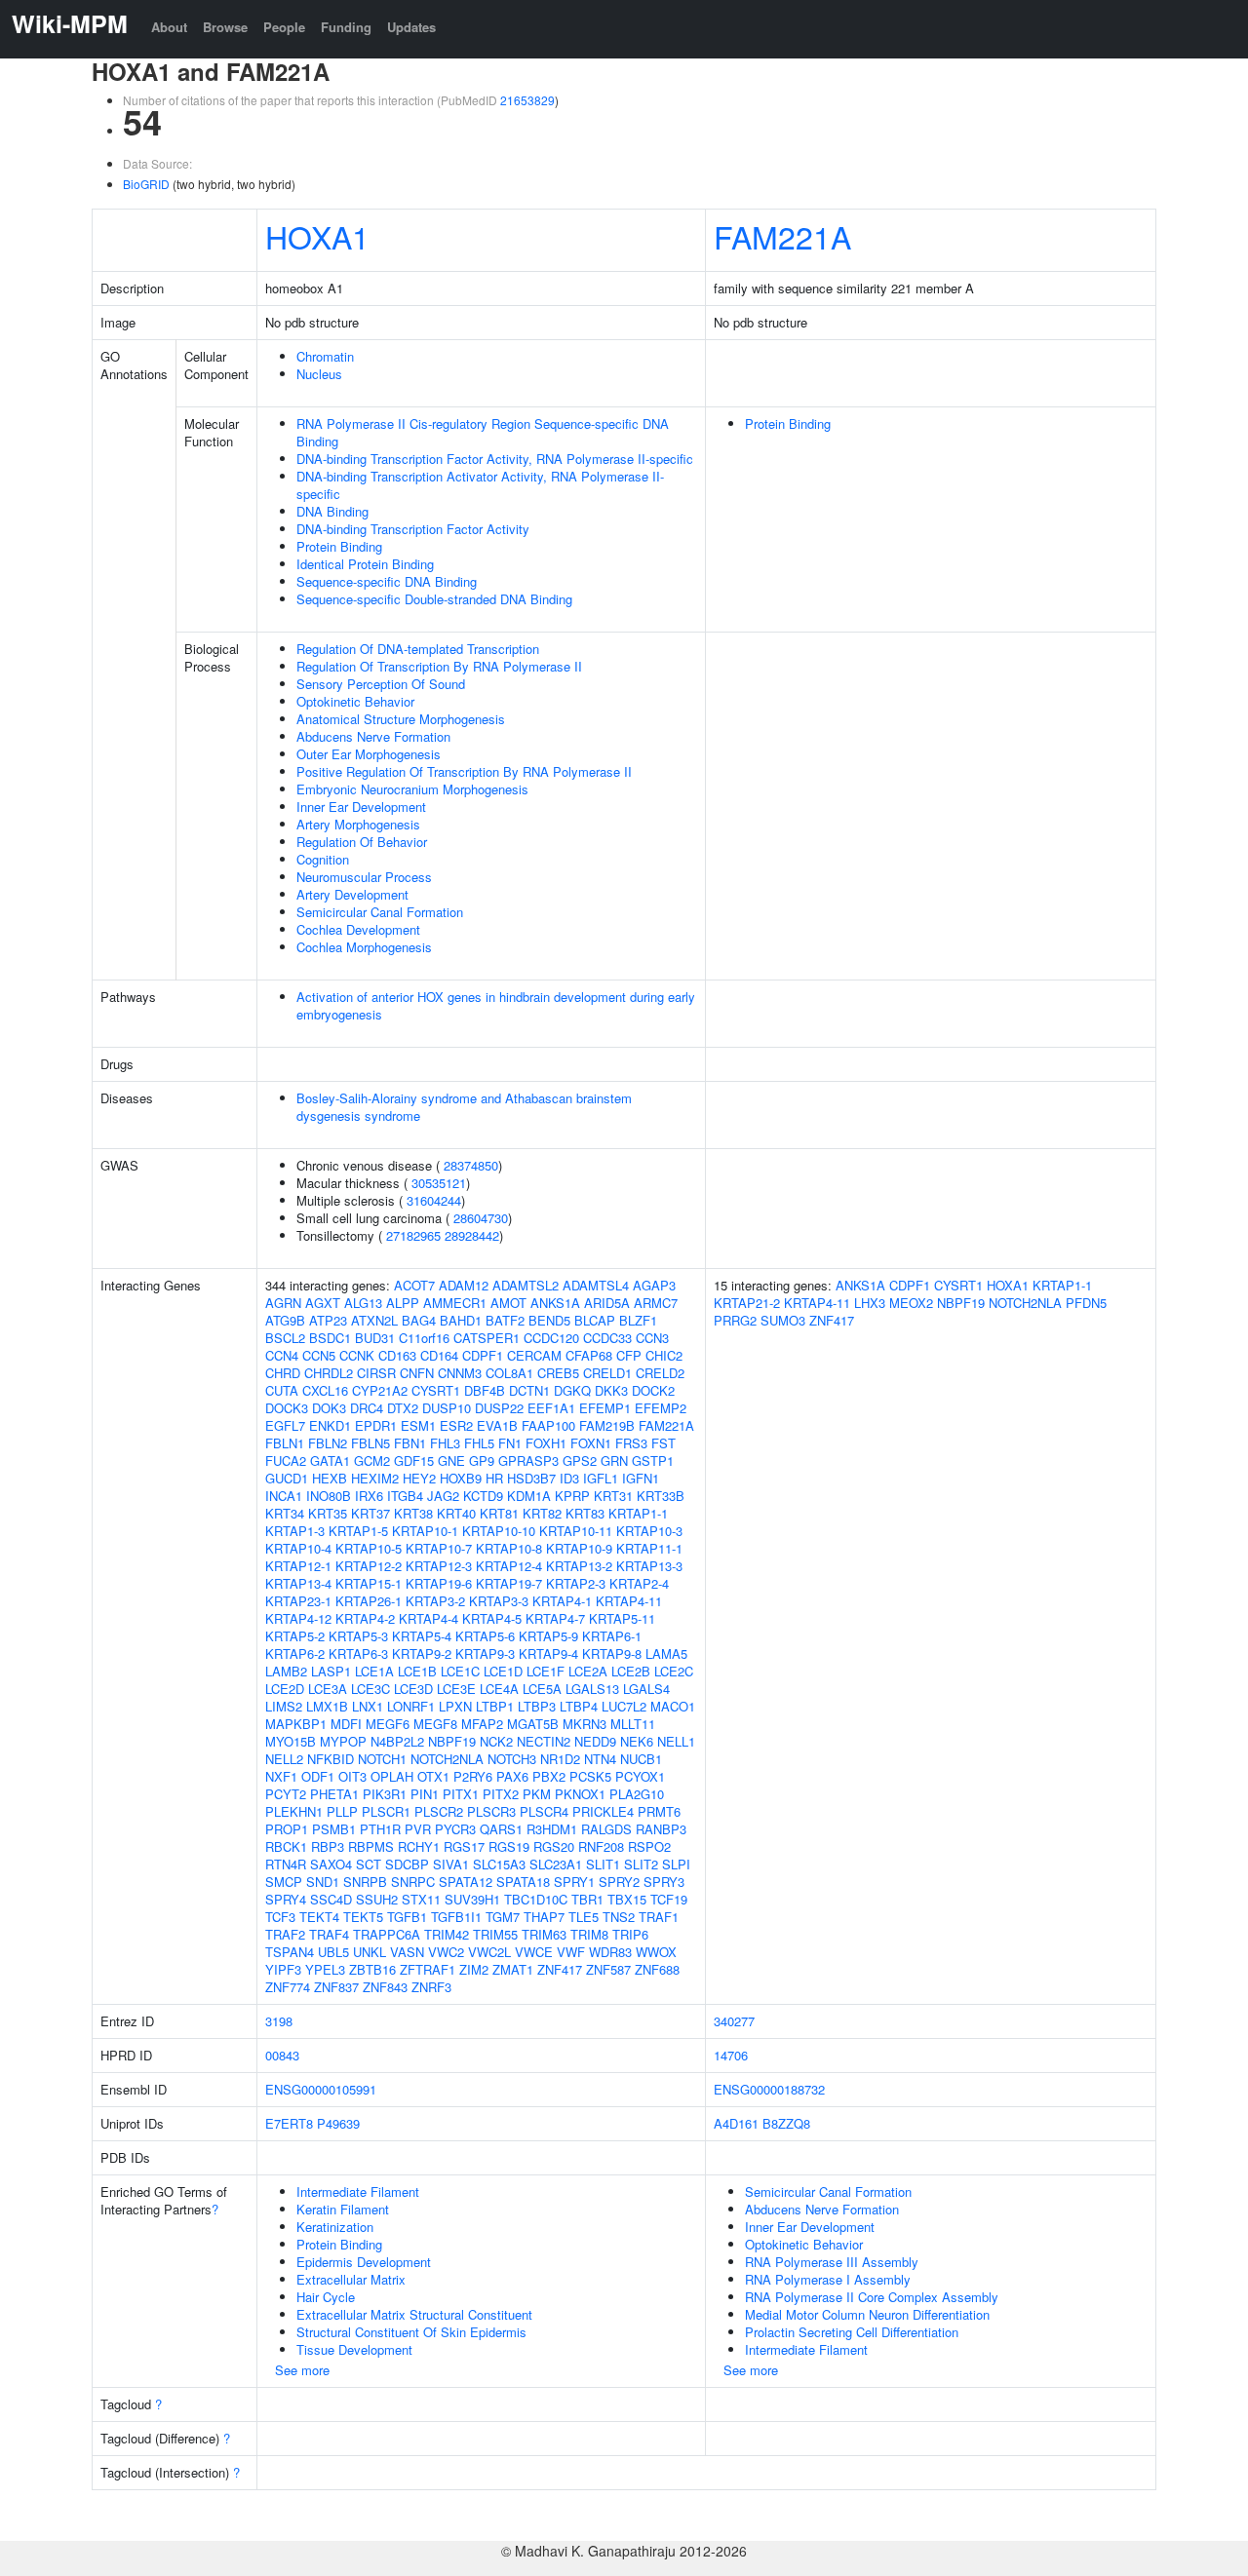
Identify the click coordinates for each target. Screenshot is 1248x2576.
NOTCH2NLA (447, 1759)
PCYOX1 (640, 1776)
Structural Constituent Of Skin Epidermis (411, 2332)
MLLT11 (633, 1724)
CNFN (417, 1373)
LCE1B (417, 1671)
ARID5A (607, 1303)
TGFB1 (407, 1917)
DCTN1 (529, 1390)
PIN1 (425, 1794)
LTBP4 (579, 1706)
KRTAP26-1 (369, 1601)
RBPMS (371, 1846)
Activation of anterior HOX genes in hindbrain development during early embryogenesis (496, 1005)
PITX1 (461, 1794)
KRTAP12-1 (298, 1566)
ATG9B (285, 1320)
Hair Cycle (326, 2297)
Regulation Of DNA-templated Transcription (418, 649)
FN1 (510, 1443)
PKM (537, 1794)
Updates (411, 27)
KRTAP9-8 (612, 1653)
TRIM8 (589, 1934)
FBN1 (410, 1443)
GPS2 (580, 1461)
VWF (571, 1952)
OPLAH (392, 1776)
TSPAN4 (290, 1952)
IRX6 (369, 1496)
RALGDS (606, 1829)
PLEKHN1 (294, 1811)
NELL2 (284, 1759)
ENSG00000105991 (321, 2089)
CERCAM (534, 1355)
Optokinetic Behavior (355, 701)
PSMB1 (334, 1829)
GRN (614, 1461)
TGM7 (503, 1917)
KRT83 (585, 1513)
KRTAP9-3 (485, 1653)
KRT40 (456, 1513)
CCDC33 (607, 1338)
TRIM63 (544, 1934)
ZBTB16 (372, 1969)
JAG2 (443, 1496)
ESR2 (456, 1425)
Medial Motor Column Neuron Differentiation (867, 2314)
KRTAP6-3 (358, 1653)
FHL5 (479, 1443)
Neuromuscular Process (364, 877)
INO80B (329, 1496)
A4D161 (736, 2123)
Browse (225, 27)
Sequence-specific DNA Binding (387, 581)
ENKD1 (330, 1425)
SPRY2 (619, 1882)
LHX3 (870, 1303)
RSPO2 (649, 1846)
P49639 (338, 2123)
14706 (731, 2055)
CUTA (282, 1390)
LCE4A (499, 1689)
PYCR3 (455, 1829)
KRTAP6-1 (612, 1636)
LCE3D (413, 1689)
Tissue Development (354, 2349)
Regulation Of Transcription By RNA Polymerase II (439, 666)
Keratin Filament (343, 2209)
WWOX (656, 1952)
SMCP (284, 1882)
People (284, 27)
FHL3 (445, 1443)
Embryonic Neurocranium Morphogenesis (412, 789)
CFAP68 (589, 1355)
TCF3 (280, 1917)
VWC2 (446, 1952)
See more (302, 2370)
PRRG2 (735, 1320)
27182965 (413, 1235)
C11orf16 (424, 1338)
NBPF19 (452, 1741)
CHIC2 (664, 1355)
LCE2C (674, 1671)
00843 (282, 2055)
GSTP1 (653, 1461)
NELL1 (676, 1741)
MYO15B (291, 1741)
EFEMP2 (661, 1408)
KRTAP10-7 (439, 1548)
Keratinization (335, 2227)
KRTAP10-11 (576, 1531)
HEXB (330, 1478)
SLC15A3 (499, 1864)
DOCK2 (653, 1390)
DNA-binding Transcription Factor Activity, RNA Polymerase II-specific (495, 459)
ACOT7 (414, 1285)
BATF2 (505, 1320)
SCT (369, 1864)
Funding (346, 27)
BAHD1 (461, 1320)
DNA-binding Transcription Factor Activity (413, 529)
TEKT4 (319, 1917)
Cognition (323, 859)
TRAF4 (329, 1934)
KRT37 (370, 1513)
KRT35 (328, 1513)
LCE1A (374, 1671)
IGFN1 (641, 1478)
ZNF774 (288, 1987)
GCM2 (372, 1461)
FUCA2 (286, 1461)
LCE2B (631, 1671)
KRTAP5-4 (422, 1636)
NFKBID (331, 1759)
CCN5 (319, 1355)
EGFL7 (285, 1425)
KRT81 (499, 1513)
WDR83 (610, 1952)
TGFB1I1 (456, 1917)
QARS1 (501, 1829)
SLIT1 (603, 1864)
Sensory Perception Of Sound (381, 684)
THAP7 (544, 1917)
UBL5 (333, 1952)
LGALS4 (646, 1689)
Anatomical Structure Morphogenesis (401, 719)
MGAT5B (533, 1724)
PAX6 (512, 1776)
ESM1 (418, 1425)
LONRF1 (411, 1706)
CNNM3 (460, 1373)
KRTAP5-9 (548, 1636)
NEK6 (637, 1741)
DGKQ (572, 1390)
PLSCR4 (544, 1811)
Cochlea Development (358, 929)
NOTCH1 (382, 1759)
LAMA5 (666, 1653)
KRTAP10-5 (369, 1548)
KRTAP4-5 (492, 1618)
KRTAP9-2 (422, 1653)
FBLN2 (328, 1443)
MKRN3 (585, 1724)
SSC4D (331, 1899)
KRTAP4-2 (365, 1618)
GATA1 (330, 1461)
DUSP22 (499, 1408)
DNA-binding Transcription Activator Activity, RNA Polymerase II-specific (480, 485)
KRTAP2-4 (639, 1583)
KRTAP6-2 (295, 1653)
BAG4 (419, 1320)
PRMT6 (659, 1811)
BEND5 (549, 1320)
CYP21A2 (380, 1390)
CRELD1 (607, 1373)
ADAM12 (464, 1285)
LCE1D (503, 1671)
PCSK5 (590, 1776)
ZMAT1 (513, 1969)
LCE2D (285, 1689)
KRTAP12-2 (369, 1566)
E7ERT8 (289, 2123)
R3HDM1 (552, 1829)
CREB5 (558, 1373)
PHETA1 (334, 1794)
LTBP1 (495, 1706)
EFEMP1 (605, 1408)
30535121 (439, 1183)
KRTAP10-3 (649, 1531)
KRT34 (285, 1513)
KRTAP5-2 (295, 1636)
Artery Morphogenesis (358, 824)
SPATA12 (466, 1882)
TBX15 (627, 1899)
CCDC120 (551, 1338)
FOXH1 (546, 1443)
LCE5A (542, 1689)
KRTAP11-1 (649, 1548)
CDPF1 (483, 1355)
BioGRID (146, 184)
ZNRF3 (431, 1987)
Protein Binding (339, 546)
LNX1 (368, 1706)
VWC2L (489, 1952)
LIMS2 (284, 1706)
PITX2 (501, 1794)
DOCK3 (287, 1408)
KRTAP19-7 (509, 1583)
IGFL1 (601, 1478)
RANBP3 (661, 1829)
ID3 (569, 1478)
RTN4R (286, 1864)
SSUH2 (377, 1899)
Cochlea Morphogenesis (364, 947)
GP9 (482, 1461)
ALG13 (363, 1303)
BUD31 (375, 1338)
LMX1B (327, 1706)
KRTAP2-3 (576, 1583)
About (169, 27)
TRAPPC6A (387, 1934)
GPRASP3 (528, 1461)
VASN (407, 1952)
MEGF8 (435, 1724)
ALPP (403, 1303)
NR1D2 (560, 1759)
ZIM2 (474, 1969)
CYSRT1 (436, 1390)
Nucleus (319, 374)
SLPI (676, 1864)
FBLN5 (370, 1443)
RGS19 (509, 1846)
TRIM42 (447, 1934)
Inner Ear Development (361, 807)
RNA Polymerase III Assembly (832, 2262)
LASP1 (331, 1671)
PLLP (342, 1811)
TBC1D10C (536, 1899)
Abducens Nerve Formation (373, 736)
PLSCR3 (491, 1811)
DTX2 (403, 1408)
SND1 (323, 1882)
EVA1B (497, 1425)
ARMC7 (656, 1303)
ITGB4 (405, 1496)
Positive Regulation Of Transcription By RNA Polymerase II (464, 771)
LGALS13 (592, 1689)
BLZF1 (638, 1320)
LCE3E (456, 1689)
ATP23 (328, 1320)
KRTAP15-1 (369, 1583)
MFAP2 (482, 1724)
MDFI (346, 1724)
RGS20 (554, 1846)
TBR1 (587, 1899)
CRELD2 (660, 1373)
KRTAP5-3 (358, 1636)
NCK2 (496, 1741)
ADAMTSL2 (526, 1285)
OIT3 (352, 1776)
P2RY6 (473, 1776)
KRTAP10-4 (298, 1548)
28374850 (471, 1165)
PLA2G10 (637, 1794)
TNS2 (619, 1917)
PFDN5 (1086, 1303)
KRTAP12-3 (439, 1566)
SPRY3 (664, 1882)
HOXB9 (461, 1478)
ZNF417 (560, 1969)
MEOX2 (911, 1303)
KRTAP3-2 (435, 1601)
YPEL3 (325, 1969)
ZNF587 (608, 1969)
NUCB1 (641, 1759)
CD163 (397, 1355)
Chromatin (325, 356)
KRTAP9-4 (548, 1653)
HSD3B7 (531, 1478)
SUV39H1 (472, 1899)
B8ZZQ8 (786, 2123)
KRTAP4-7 (555, 1618)
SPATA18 (523, 1882)
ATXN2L (374, 1320)
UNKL (370, 1952)
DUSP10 (447, 1408)
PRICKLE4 (603, 1811)
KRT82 (542, 1513)
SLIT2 (641, 1864)
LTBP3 (537, 1706)
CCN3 (652, 1338)
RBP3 (328, 1846)
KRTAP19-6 (439, 1583)
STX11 (421, 1899)
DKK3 (611, 1390)
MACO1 (673, 1706)
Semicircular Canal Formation (380, 912)
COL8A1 (509, 1373)
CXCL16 (325, 1390)
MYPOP (343, 1741)
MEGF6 (388, 1724)
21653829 (527, 100)
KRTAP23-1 (298, 1601)
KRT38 (413, 1513)
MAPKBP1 (296, 1724)
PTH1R (380, 1829)
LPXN (455, 1706)
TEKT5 (363, 1917)
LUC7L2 (624, 1706)
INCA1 (284, 1496)
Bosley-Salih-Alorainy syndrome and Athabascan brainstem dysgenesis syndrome (464, 1107)
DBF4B (485, 1390)
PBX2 (549, 1776)
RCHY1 (419, 1846)
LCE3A (328, 1689)
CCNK (357, 1355)
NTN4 (600, 1759)
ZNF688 (657, 1969)
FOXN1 (591, 1443)
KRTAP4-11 (629, 1601)
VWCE (534, 1952)
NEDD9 (595, 1741)
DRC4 (367, 1408)
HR (494, 1478)
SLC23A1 (556, 1864)
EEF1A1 (551, 1408)
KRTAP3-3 (499, 1601)
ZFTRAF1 (428, 1969)
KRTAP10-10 (499, 1531)
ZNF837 (336, 1987)
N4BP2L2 (397, 1741)
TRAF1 (659, 1917)
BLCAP (595, 1320)
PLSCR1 (386, 1811)
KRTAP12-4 (509, 1566)
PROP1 (287, 1829)
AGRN (283, 1303)
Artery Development (352, 894)
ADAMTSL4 (596, 1285)
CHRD (283, 1373)
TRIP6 (630, 1934)
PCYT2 (286, 1794)
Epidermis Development (364, 2262)
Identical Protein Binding (365, 564)
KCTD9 (483, 1496)
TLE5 (584, 1917)
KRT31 (613, 1496)
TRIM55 (495, 1934)
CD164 (439, 1355)
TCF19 (669, 1899)
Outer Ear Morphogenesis (369, 754)
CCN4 (282, 1355)
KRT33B (661, 1496)
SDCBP (407, 1864)
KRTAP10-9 (579, 1548)
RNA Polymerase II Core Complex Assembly (872, 2297)
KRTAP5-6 (485, 1636)
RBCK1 (286, 1846)
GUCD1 (287, 1478)
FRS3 (631, 1443)
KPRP (572, 1496)
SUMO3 (783, 1320)
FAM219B (607, 1425)
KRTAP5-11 (622, 1618)
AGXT (323, 1303)
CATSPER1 (487, 1338)
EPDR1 (376, 1425)
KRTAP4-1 (562, 1601)
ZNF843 (385, 1987)
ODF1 (318, 1776)
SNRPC (413, 1882)
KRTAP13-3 (649, 1566)
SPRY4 (286, 1899)
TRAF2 (285, 1934)
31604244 (434, 1200)
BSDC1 (330, 1338)
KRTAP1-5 (358, 1531)
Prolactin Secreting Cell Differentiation (852, 2332)
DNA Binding (332, 511)
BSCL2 (285, 1338)
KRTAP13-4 (298, 1583)
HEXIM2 (375, 1478)
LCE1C (460, 1671)
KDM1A (529, 1496)
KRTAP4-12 (298, 1618)
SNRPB (365, 1882)
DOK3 (329, 1408)
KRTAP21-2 (747, 1303)
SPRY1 (574, 1882)
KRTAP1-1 (638, 1513)
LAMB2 (286, 1671)
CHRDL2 (329, 1373)
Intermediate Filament (358, 2192)
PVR (418, 1829)
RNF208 (601, 1846)
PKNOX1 (580, 1794)
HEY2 (419, 1478)
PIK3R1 (385, 1794)
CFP (629, 1355)
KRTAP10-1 (425, 1531)
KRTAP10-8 (509, 1548)
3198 (279, 2021)
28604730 (481, 1218)
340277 (734, 2021)
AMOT (508, 1303)
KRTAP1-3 (295, 1531)
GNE (451, 1461)
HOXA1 (317, 236)
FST (663, 1443)
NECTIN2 (544, 1741)
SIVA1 (451, 1864)
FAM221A (782, 236)
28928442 (472, 1235)
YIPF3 (283, 1969)
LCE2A (588, 1671)
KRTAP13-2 (579, 1566)
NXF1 (281, 1776)
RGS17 (464, 1846)
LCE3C (370, 1689)
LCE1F (546, 1671)
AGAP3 (654, 1285)
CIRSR (376, 1373)
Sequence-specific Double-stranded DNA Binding (434, 599)
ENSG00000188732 (769, 2089)
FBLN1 (285, 1443)
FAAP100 (548, 1425)
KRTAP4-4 (429, 1618)
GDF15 (414, 1461)
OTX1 (433, 1776)
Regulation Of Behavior (362, 842)
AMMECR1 (455, 1303)
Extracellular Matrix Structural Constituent (414, 2314)
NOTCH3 (512, 1759)
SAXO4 (331, 1864)
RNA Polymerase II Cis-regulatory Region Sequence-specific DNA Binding (483, 432)
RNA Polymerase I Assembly (828, 2279)
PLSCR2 (439, 1811)
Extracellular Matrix (351, 2279)
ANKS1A (555, 1303)
